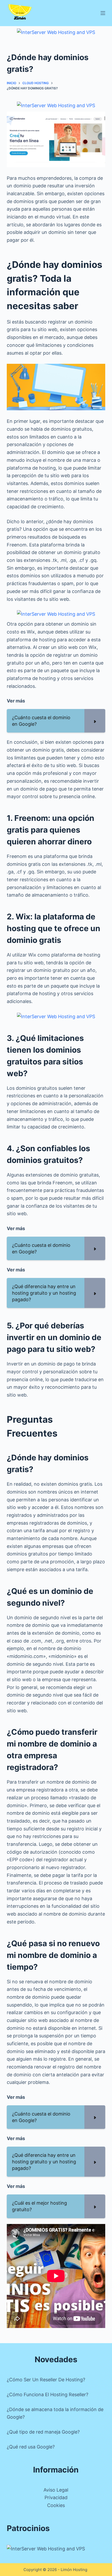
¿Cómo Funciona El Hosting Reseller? (48, 2395)
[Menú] (103, 13)
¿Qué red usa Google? (31, 2447)
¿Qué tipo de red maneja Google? (43, 2432)
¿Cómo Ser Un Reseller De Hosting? (46, 2380)
